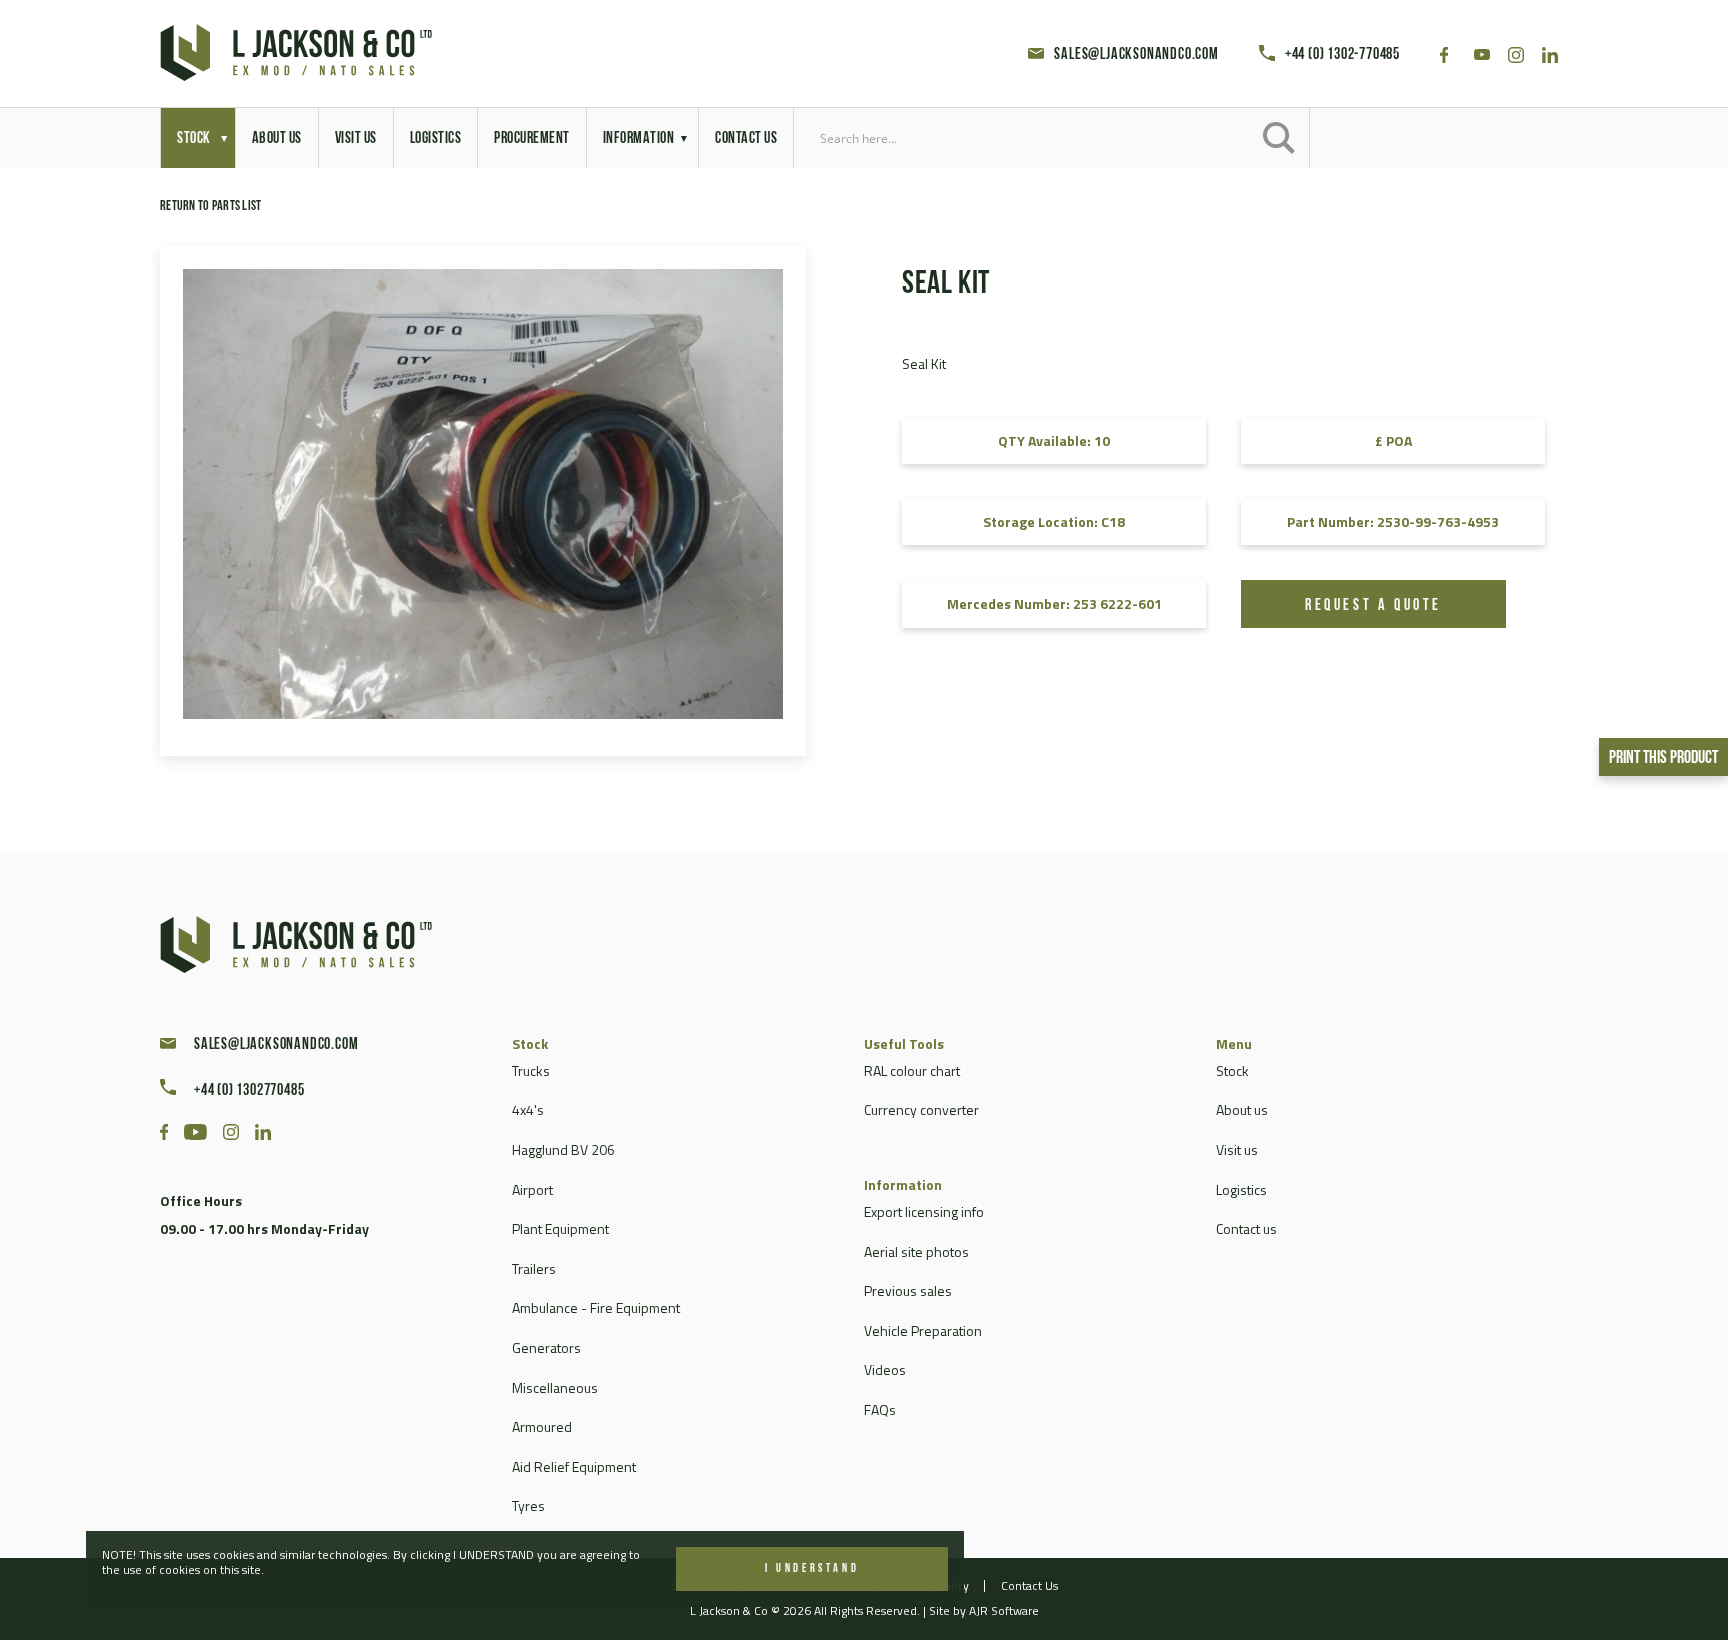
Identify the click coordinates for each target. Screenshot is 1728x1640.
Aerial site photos (916, 1251)
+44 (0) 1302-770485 (1342, 55)
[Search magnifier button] (1279, 138)
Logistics (1241, 1189)
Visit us (1237, 1149)
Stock (1232, 1070)
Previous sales (908, 1290)
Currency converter (921, 1109)
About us (1242, 1109)
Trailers (534, 1268)
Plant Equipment (560, 1228)
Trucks (531, 1070)
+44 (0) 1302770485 (249, 1091)
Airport (532, 1189)
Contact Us (1029, 1585)
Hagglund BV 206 (563, 1149)
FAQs (880, 1409)
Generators (546, 1347)
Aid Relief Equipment (574, 1466)
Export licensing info (924, 1211)
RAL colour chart (912, 1070)
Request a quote (1373, 606)
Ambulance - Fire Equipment (596, 1307)
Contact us (1246, 1228)
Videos (885, 1369)
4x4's (528, 1109)
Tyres (528, 1505)
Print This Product (1663, 759)
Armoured (542, 1426)
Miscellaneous (555, 1387)
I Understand (812, 1569)
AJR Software (1004, 1610)
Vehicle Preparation (923, 1330)
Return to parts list (211, 206)
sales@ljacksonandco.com (1136, 55)
